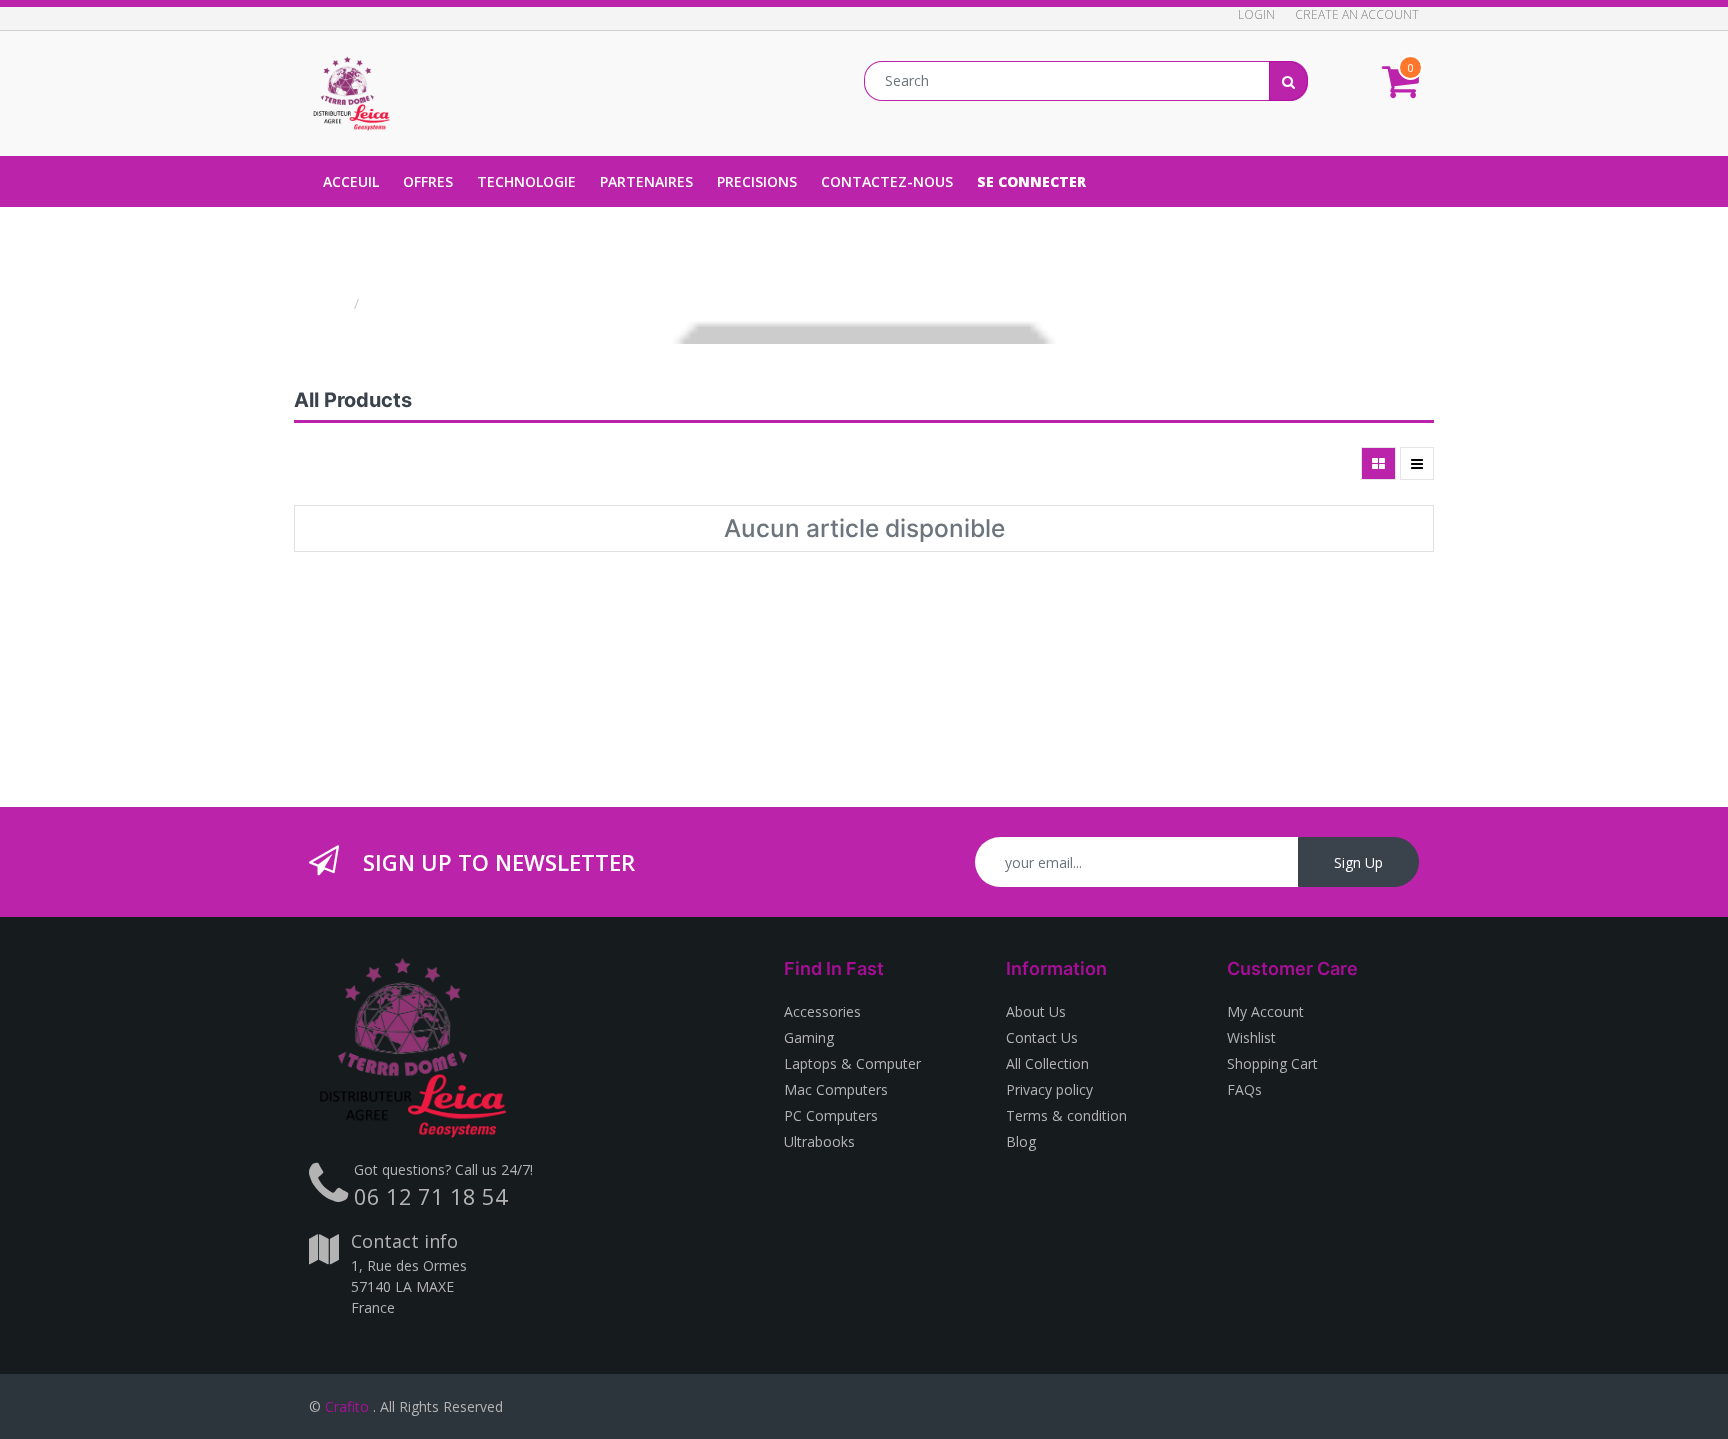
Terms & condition (1066, 1115)
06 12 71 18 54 (431, 1196)
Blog (1021, 1141)
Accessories (822, 1011)
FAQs (1244, 1089)
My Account (1265, 1011)
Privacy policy (1049, 1089)
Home (329, 303)
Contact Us (1042, 1037)
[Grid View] (1378, 463)
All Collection (1047, 1063)
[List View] (1417, 463)
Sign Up (1358, 862)
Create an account (1357, 14)
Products (401, 303)
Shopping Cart (1272, 1063)
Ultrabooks (819, 1141)
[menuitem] (351, 181)
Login (1256, 14)
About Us (1036, 1011)
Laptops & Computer (852, 1063)
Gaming (809, 1037)
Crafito (347, 1406)
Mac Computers (836, 1089)
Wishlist (1251, 1037)
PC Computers (831, 1115)
